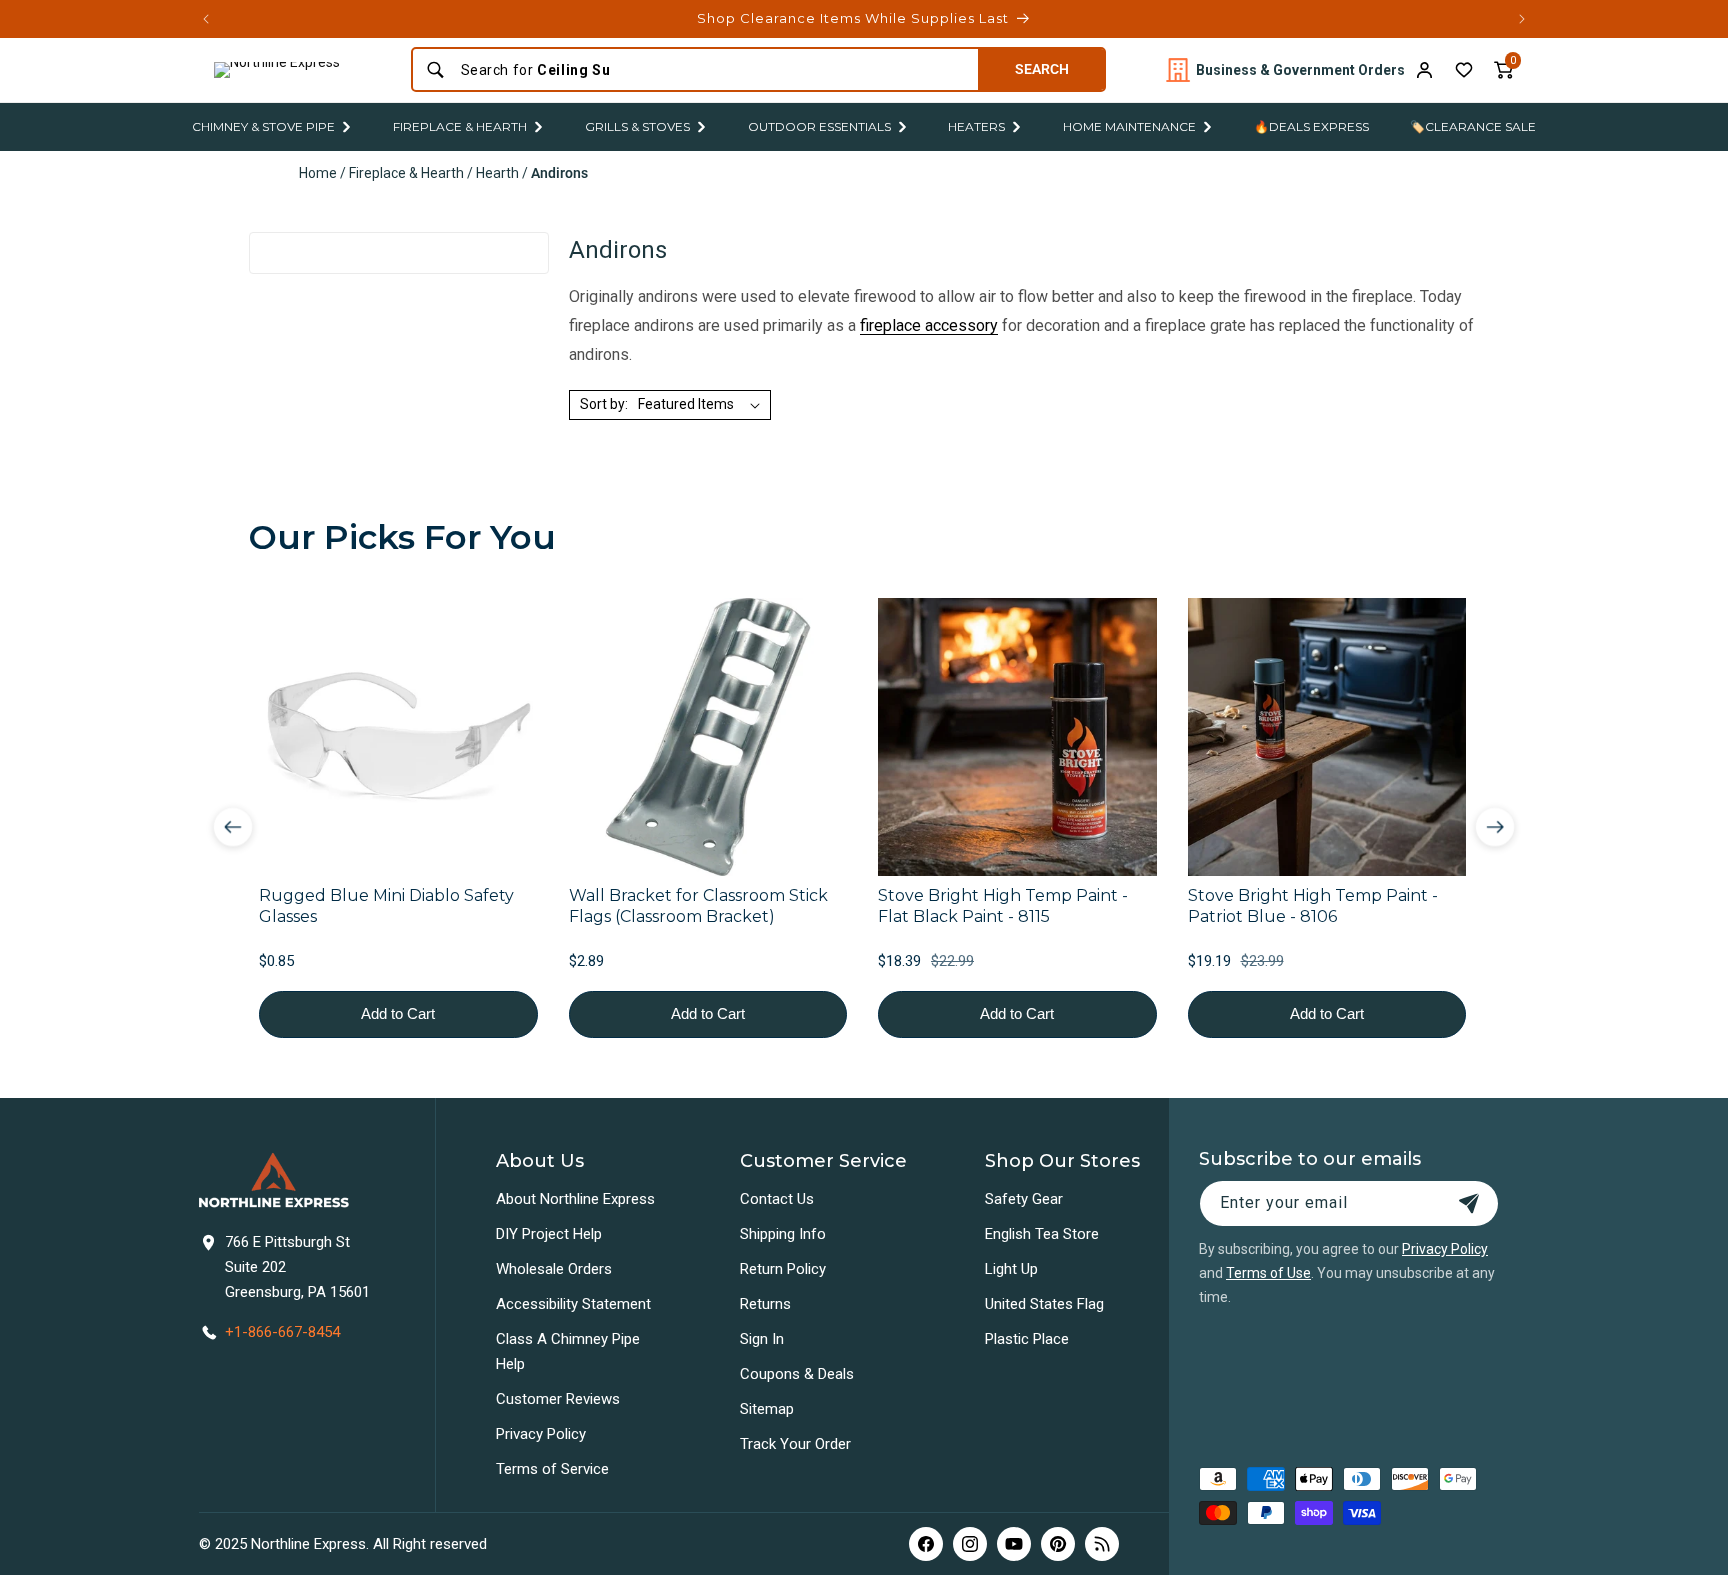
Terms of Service (552, 1469)
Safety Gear (1024, 1199)
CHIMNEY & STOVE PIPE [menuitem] (263, 126)
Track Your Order (795, 1444)
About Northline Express (575, 1199)
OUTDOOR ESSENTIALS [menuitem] (819, 126)
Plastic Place (1027, 1339)
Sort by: (604, 404)
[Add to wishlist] (1464, 70)
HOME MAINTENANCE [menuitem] (1129, 126)
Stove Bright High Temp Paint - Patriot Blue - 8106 (1313, 906)
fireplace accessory (929, 325)
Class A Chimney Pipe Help (568, 1351)
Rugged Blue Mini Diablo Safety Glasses (386, 906)
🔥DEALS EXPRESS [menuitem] (1311, 126)
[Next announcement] (1522, 19)
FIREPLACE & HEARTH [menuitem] (460, 126)
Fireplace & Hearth (406, 173)
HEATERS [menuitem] (976, 126)
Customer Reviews (558, 1399)
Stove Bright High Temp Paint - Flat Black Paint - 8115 (1003, 906)
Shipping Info (783, 1234)
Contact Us (777, 1199)
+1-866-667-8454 (282, 1332)
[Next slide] (1495, 827)
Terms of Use (1268, 1273)
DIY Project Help (549, 1234)
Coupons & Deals (797, 1374)
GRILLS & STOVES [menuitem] (637, 126)
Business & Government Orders (1300, 70)
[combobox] (713, 70)
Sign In (762, 1339)
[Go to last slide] (233, 827)
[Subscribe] (1469, 1203)
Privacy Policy (541, 1434)
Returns (765, 1304)
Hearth (497, 173)
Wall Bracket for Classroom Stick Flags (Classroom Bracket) (698, 906)
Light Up (1011, 1269)
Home (318, 173)
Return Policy (783, 1269)
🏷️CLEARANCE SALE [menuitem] (1473, 126)
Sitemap (767, 1409)
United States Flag (1044, 1304)
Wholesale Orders (554, 1269)
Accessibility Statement (573, 1304)
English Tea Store (1042, 1234)
